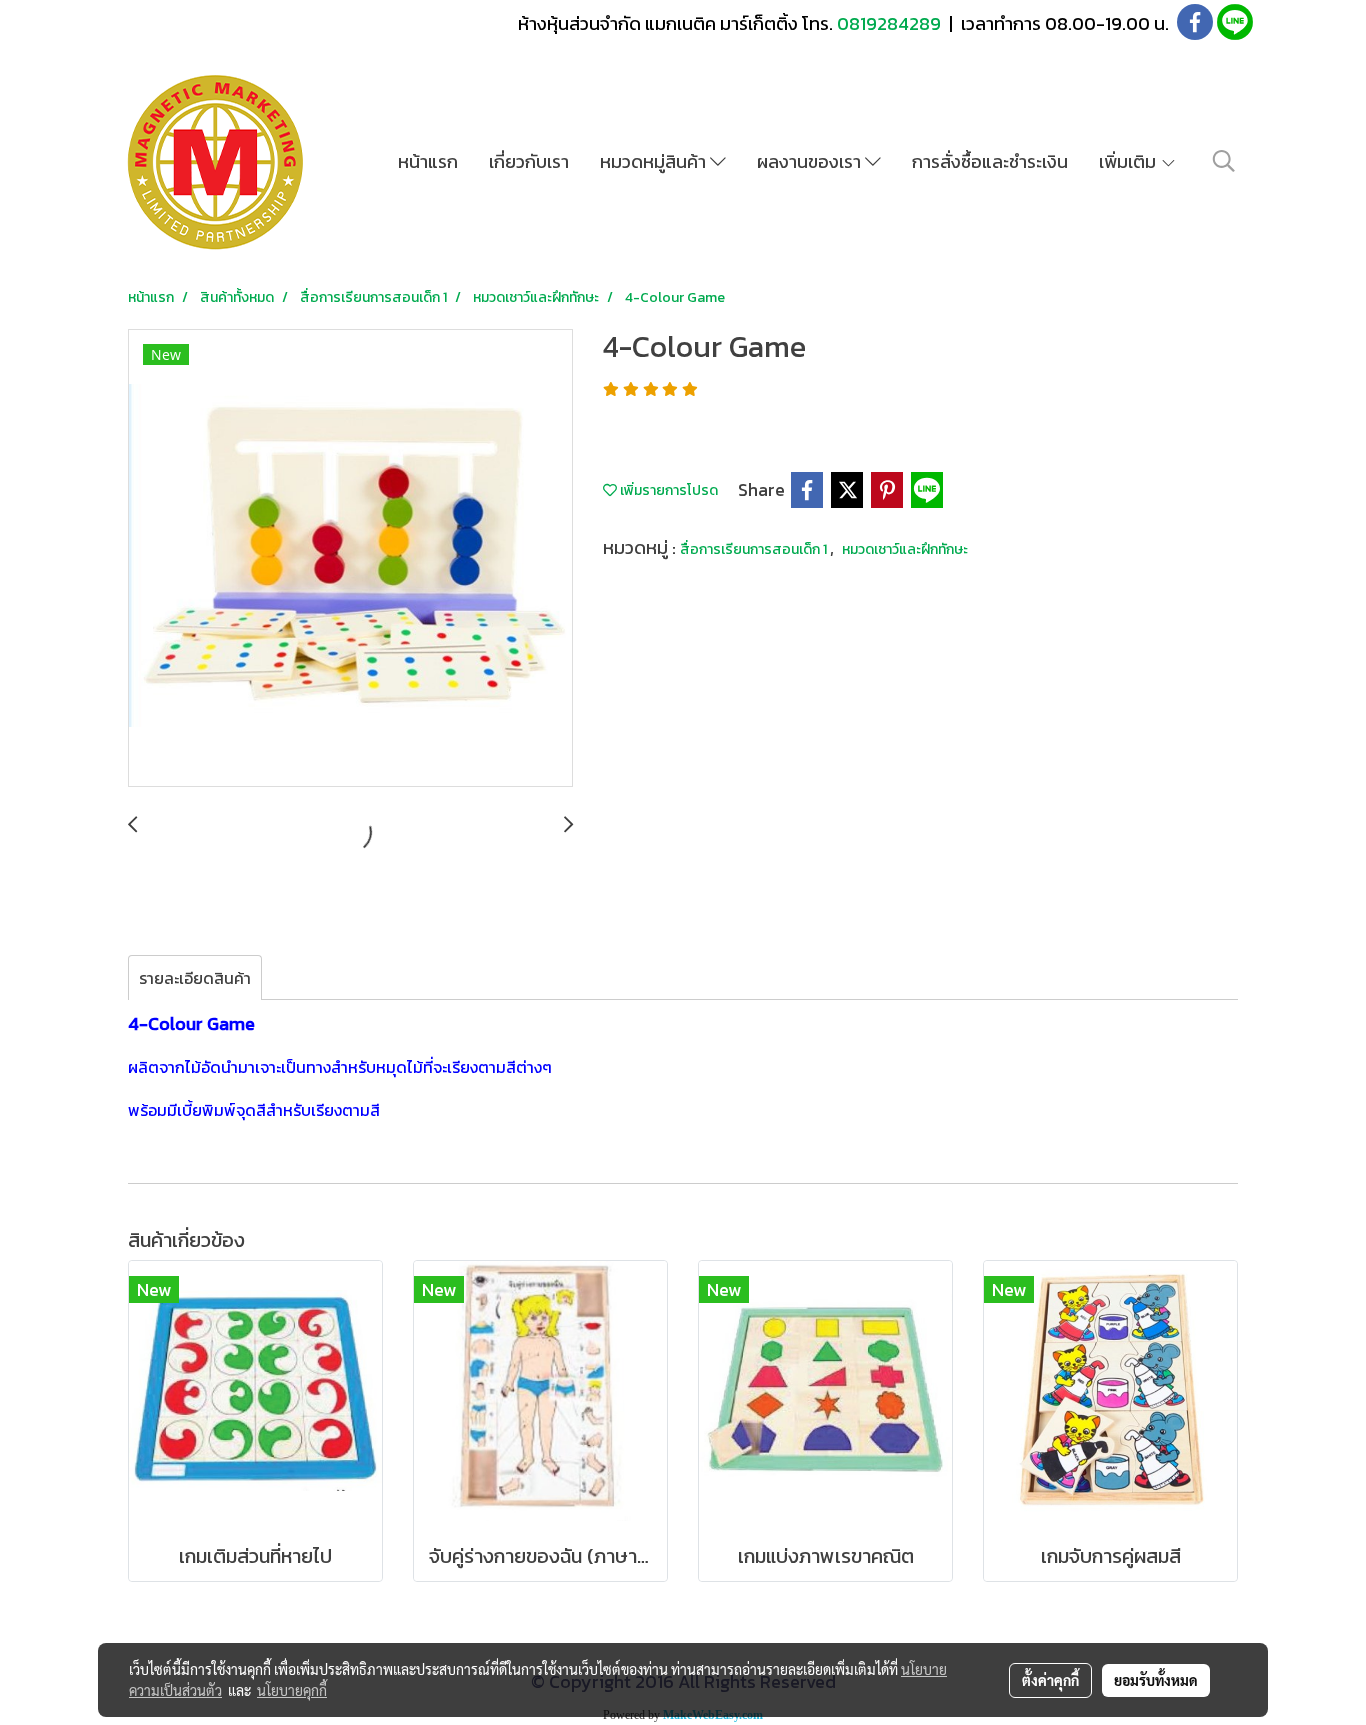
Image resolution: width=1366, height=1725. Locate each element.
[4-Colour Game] (350, 559)
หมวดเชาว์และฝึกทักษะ (905, 549)
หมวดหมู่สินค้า (655, 161)
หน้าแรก (428, 161)
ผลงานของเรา (811, 161)
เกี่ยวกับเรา (529, 161)
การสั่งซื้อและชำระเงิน (990, 161)
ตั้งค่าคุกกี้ (1050, 1680)
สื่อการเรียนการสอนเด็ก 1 (755, 549)
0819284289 (891, 23)
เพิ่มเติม (1129, 161)
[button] (1224, 161)
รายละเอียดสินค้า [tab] (195, 978)
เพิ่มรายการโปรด (667, 490)
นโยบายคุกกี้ (292, 1690)
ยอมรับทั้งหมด (1156, 1680)
